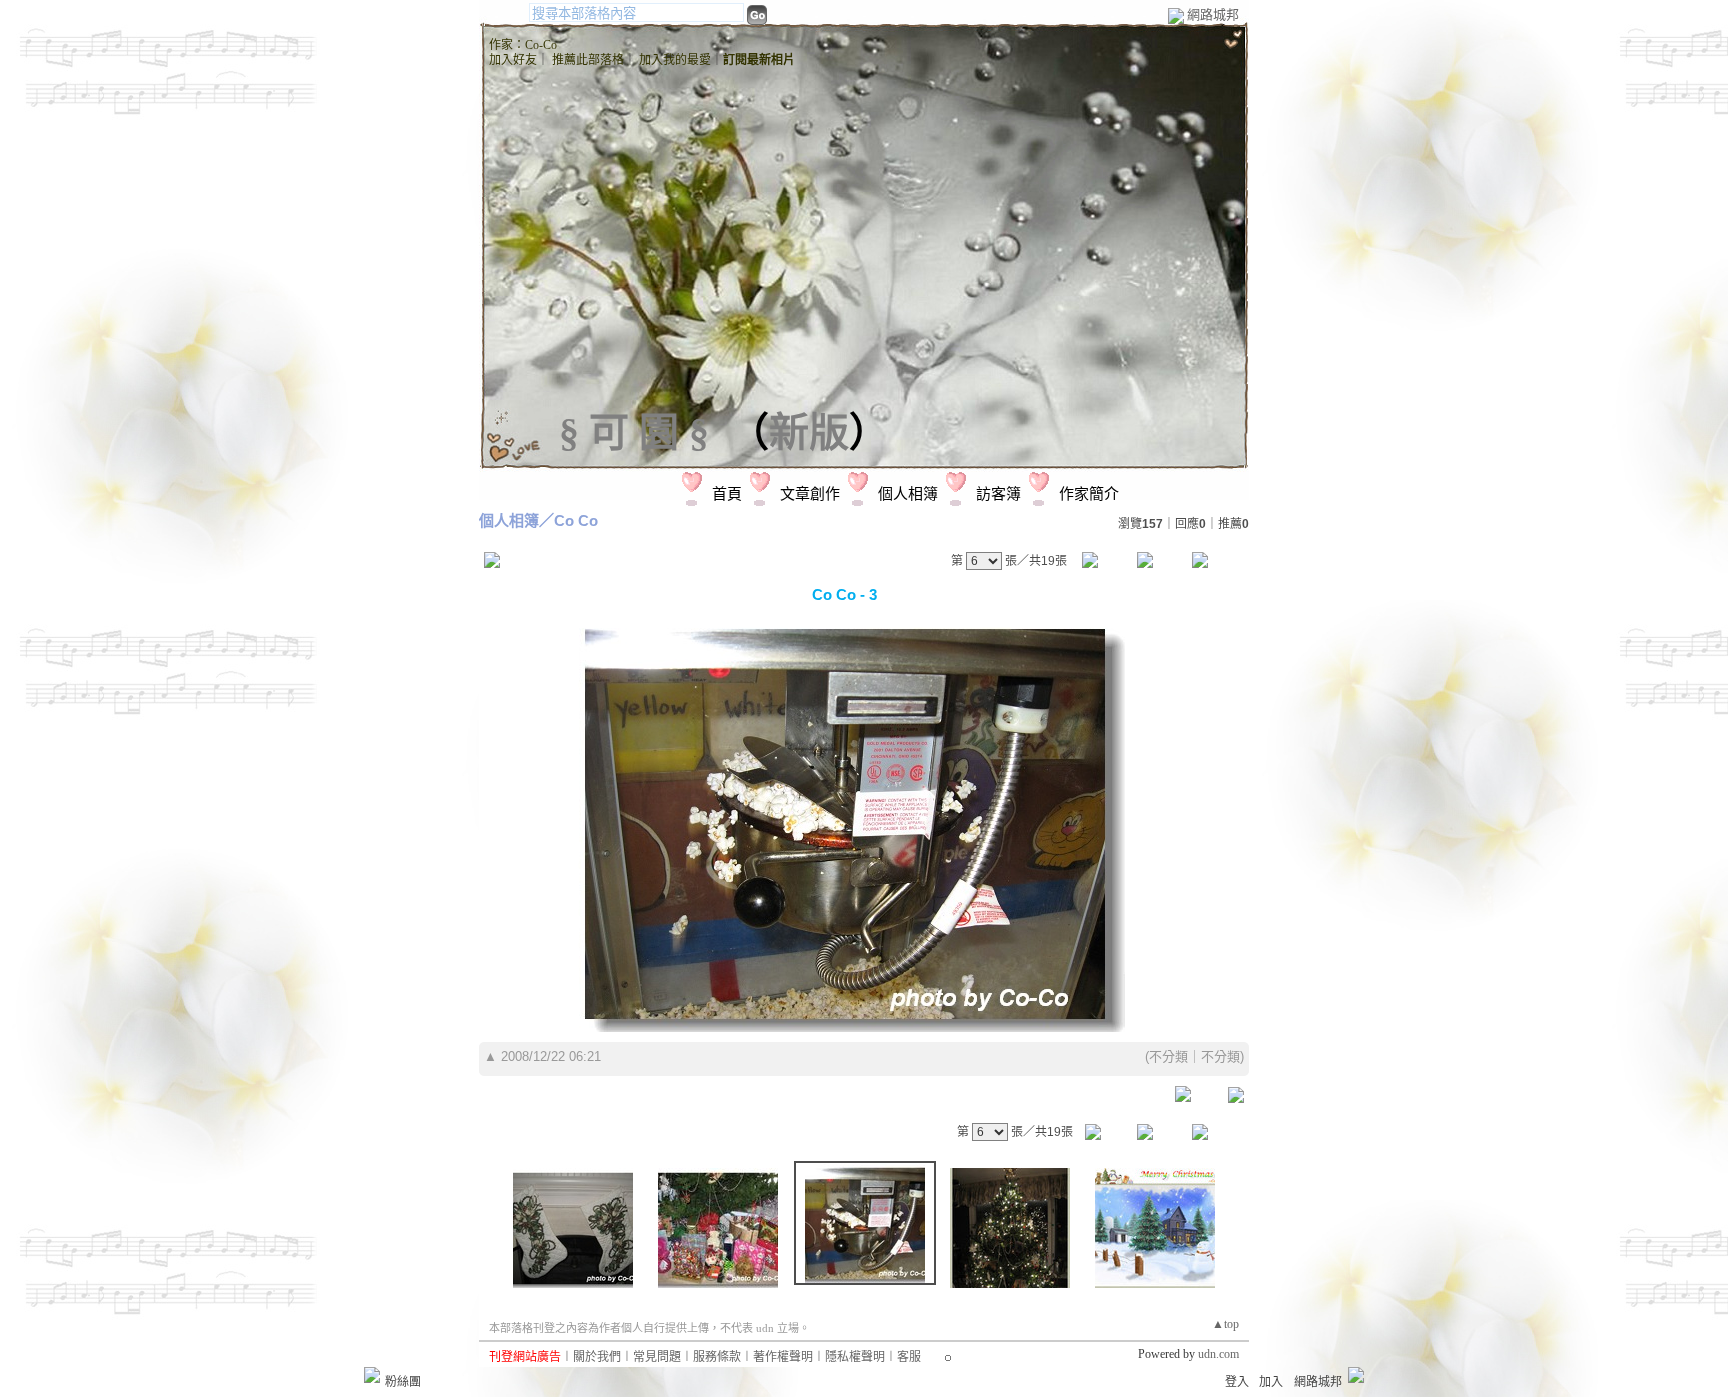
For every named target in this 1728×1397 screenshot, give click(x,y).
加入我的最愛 (675, 60)
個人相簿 (908, 494)
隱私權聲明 (855, 1357)
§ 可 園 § (634, 432)
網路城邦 (1213, 14)
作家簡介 (1089, 494)
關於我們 (597, 1357)
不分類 (1168, 1056)
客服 (909, 1357)
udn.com (1218, 1354)
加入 (1271, 1382)
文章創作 (810, 494)
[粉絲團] (372, 1375)
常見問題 (657, 1357)
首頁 (727, 494)
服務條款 (717, 1357)
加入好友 (513, 60)
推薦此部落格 (588, 60)
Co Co (576, 520)
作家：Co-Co (523, 45)
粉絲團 (403, 1382)
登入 (1237, 1382)
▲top (1225, 1324)
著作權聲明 (783, 1357)
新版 (809, 432)
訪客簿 (998, 494)
